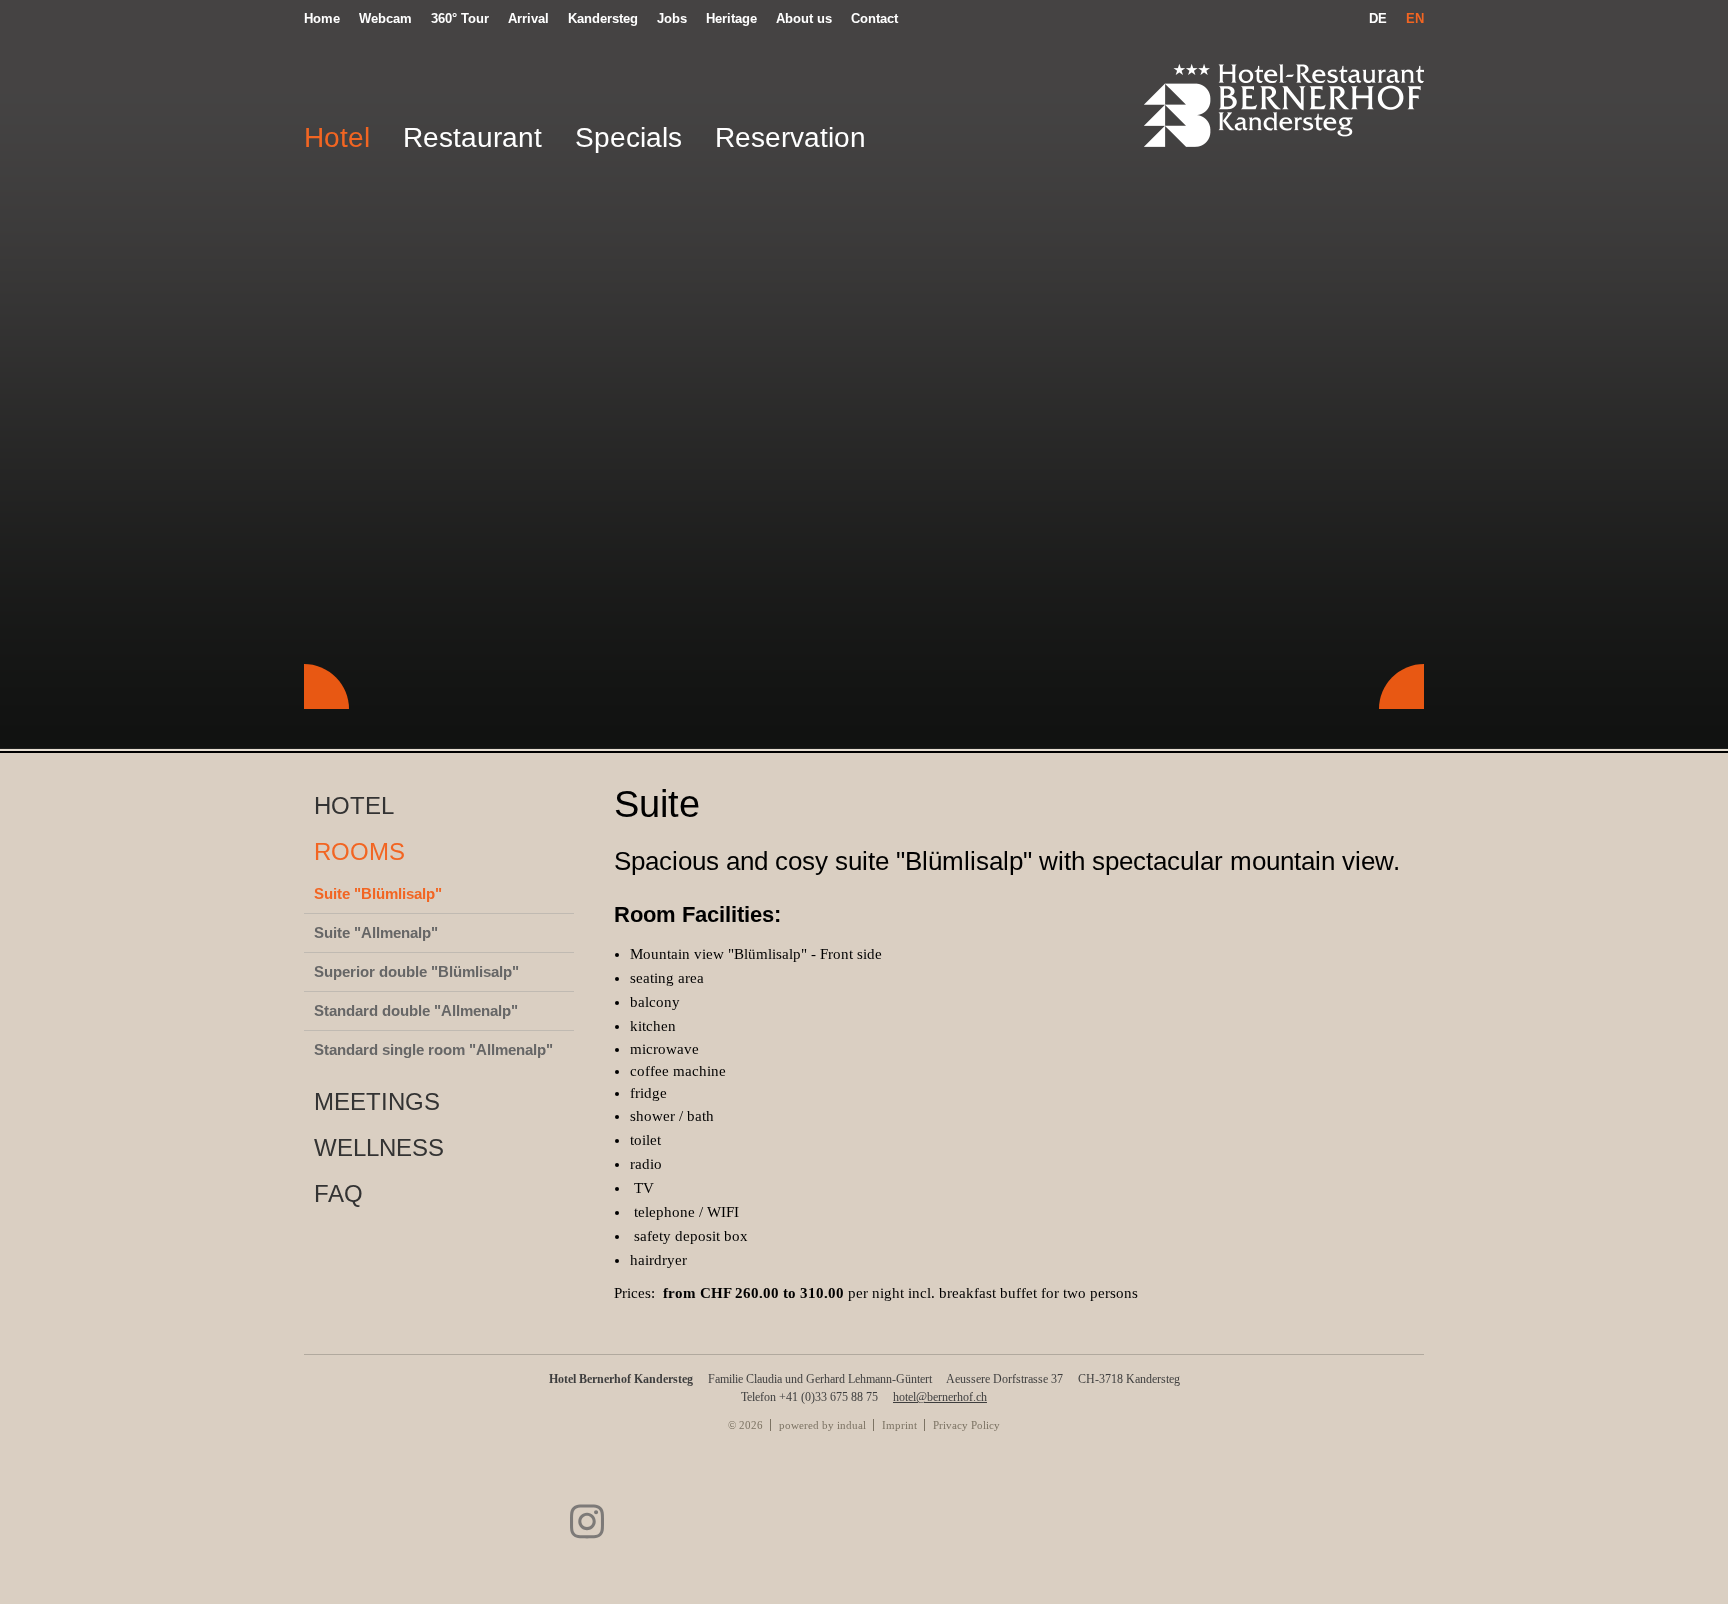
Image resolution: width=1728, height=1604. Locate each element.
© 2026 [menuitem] (745, 1425)
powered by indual (822, 1425)
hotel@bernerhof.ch (940, 1397)
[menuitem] (327, 18)
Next (1401, 686)
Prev (326, 686)
